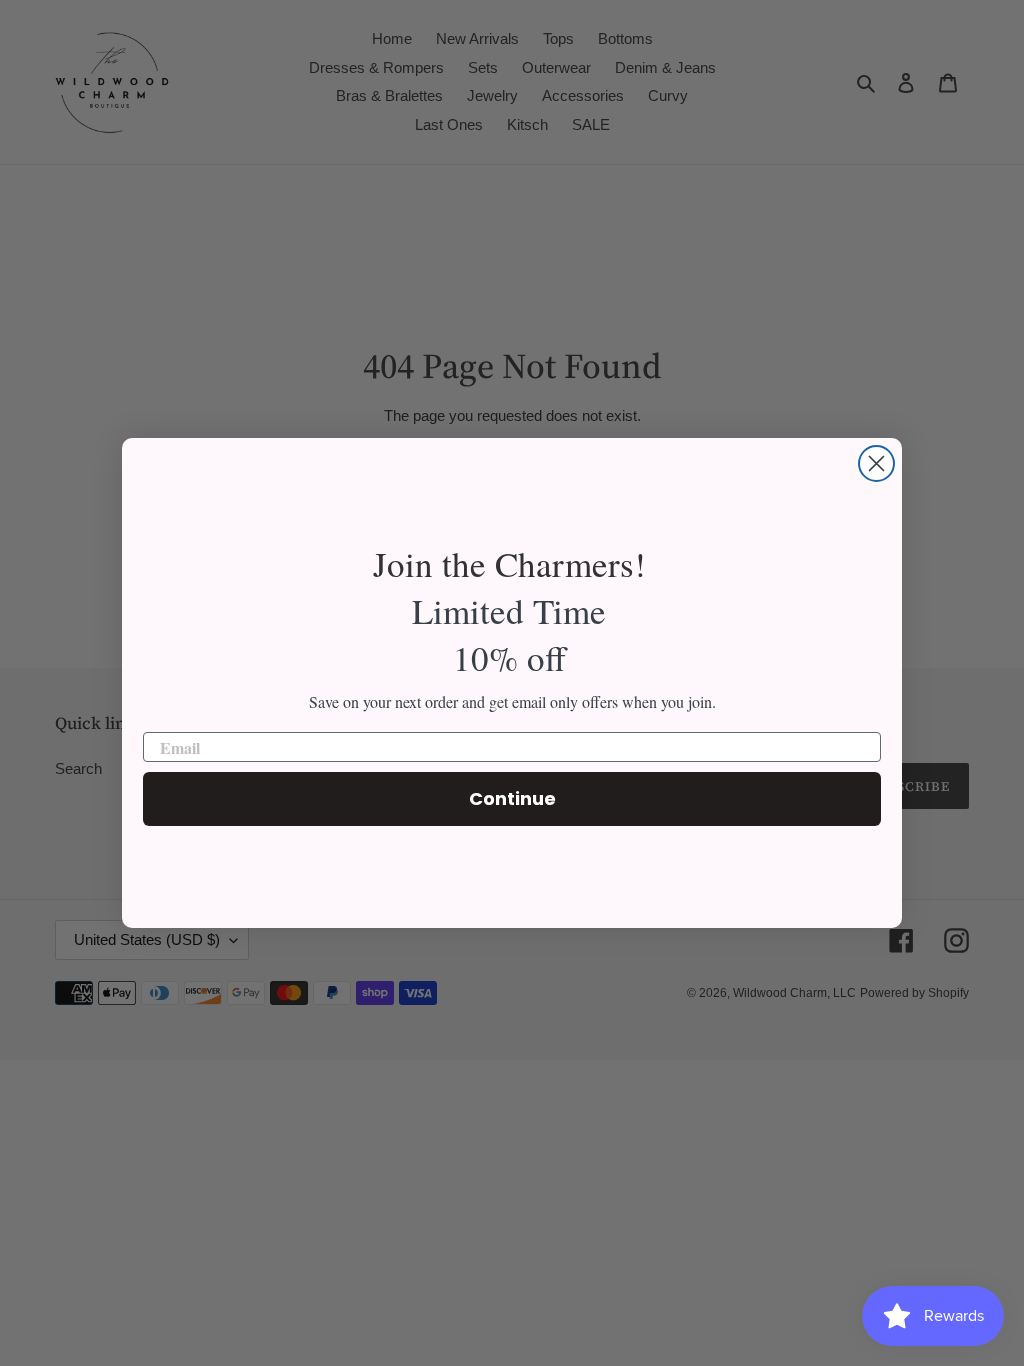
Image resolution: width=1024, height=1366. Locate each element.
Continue (512, 798)
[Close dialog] (876, 463)
